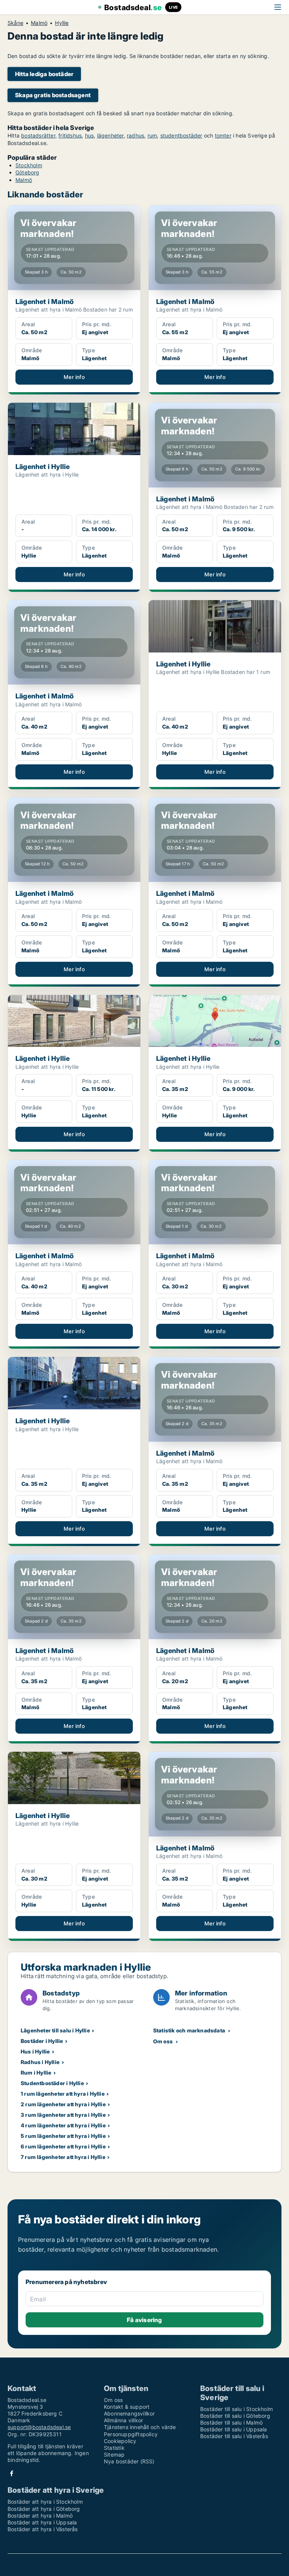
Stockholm (29, 165)
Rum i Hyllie (36, 2073)
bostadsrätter (38, 135)
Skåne (15, 23)
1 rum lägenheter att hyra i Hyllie (63, 2094)
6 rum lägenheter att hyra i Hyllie (63, 2146)
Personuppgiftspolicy (131, 2434)
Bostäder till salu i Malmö (231, 2422)
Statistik (114, 2448)
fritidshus (70, 135)
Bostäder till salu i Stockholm (237, 2409)
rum (152, 135)
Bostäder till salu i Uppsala (234, 2429)
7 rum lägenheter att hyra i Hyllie (63, 2157)
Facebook (12, 2473)
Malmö (39, 23)
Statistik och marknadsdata (189, 2030)
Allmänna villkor (123, 2420)
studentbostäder (181, 135)
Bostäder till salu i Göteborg (235, 2416)
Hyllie (62, 23)
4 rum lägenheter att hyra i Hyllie (63, 2125)
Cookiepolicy (120, 2441)
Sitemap (114, 2455)
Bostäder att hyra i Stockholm (45, 2502)
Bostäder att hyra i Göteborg (44, 2509)
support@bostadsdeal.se (39, 2427)
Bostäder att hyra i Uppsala (42, 2522)
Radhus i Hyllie (40, 2062)
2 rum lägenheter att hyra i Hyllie (63, 2104)
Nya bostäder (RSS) (129, 2461)
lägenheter (110, 135)
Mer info (74, 377)
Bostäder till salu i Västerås (234, 2436)
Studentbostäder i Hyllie (52, 2083)
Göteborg (27, 172)
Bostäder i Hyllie (42, 2041)
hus (90, 135)
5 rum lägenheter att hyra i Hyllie (63, 2136)
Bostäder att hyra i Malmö (40, 2516)
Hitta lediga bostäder (44, 74)
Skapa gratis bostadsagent (53, 95)
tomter (223, 135)
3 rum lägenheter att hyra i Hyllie (63, 2115)
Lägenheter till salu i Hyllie (55, 2030)
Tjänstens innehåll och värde (140, 2427)
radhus (135, 135)
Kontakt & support (127, 2407)
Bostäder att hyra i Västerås (43, 2529)
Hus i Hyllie (35, 2051)
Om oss (163, 2041)
